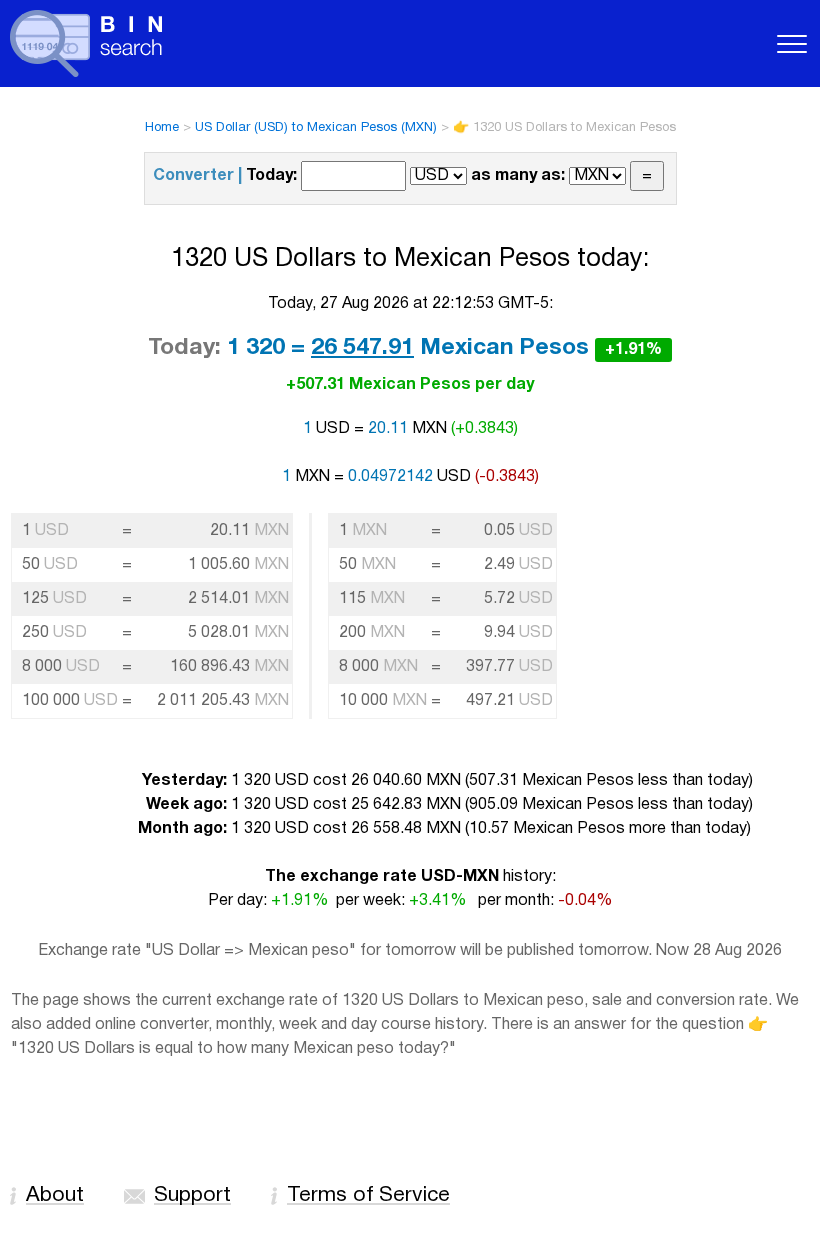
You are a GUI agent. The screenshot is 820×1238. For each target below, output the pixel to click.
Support (192, 1195)
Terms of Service (368, 1195)
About (55, 1195)
